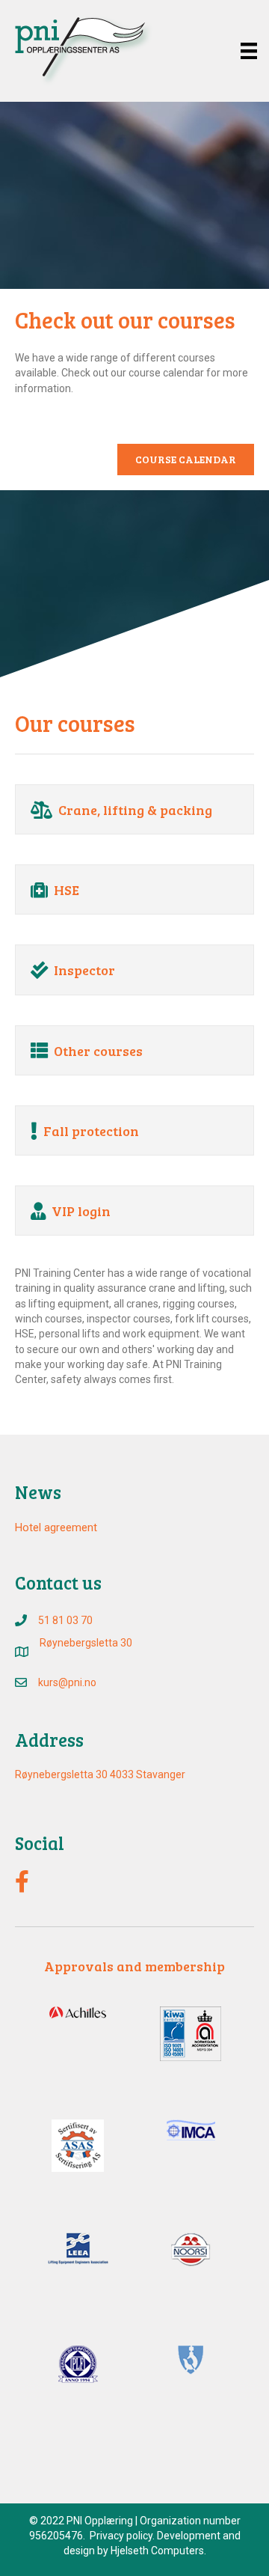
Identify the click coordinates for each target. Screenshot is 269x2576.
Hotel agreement (56, 1527)
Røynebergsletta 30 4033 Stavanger (100, 1774)
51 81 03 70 (65, 1620)
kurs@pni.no (67, 1682)
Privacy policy (121, 2536)
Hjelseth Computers (157, 2551)
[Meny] (249, 51)
